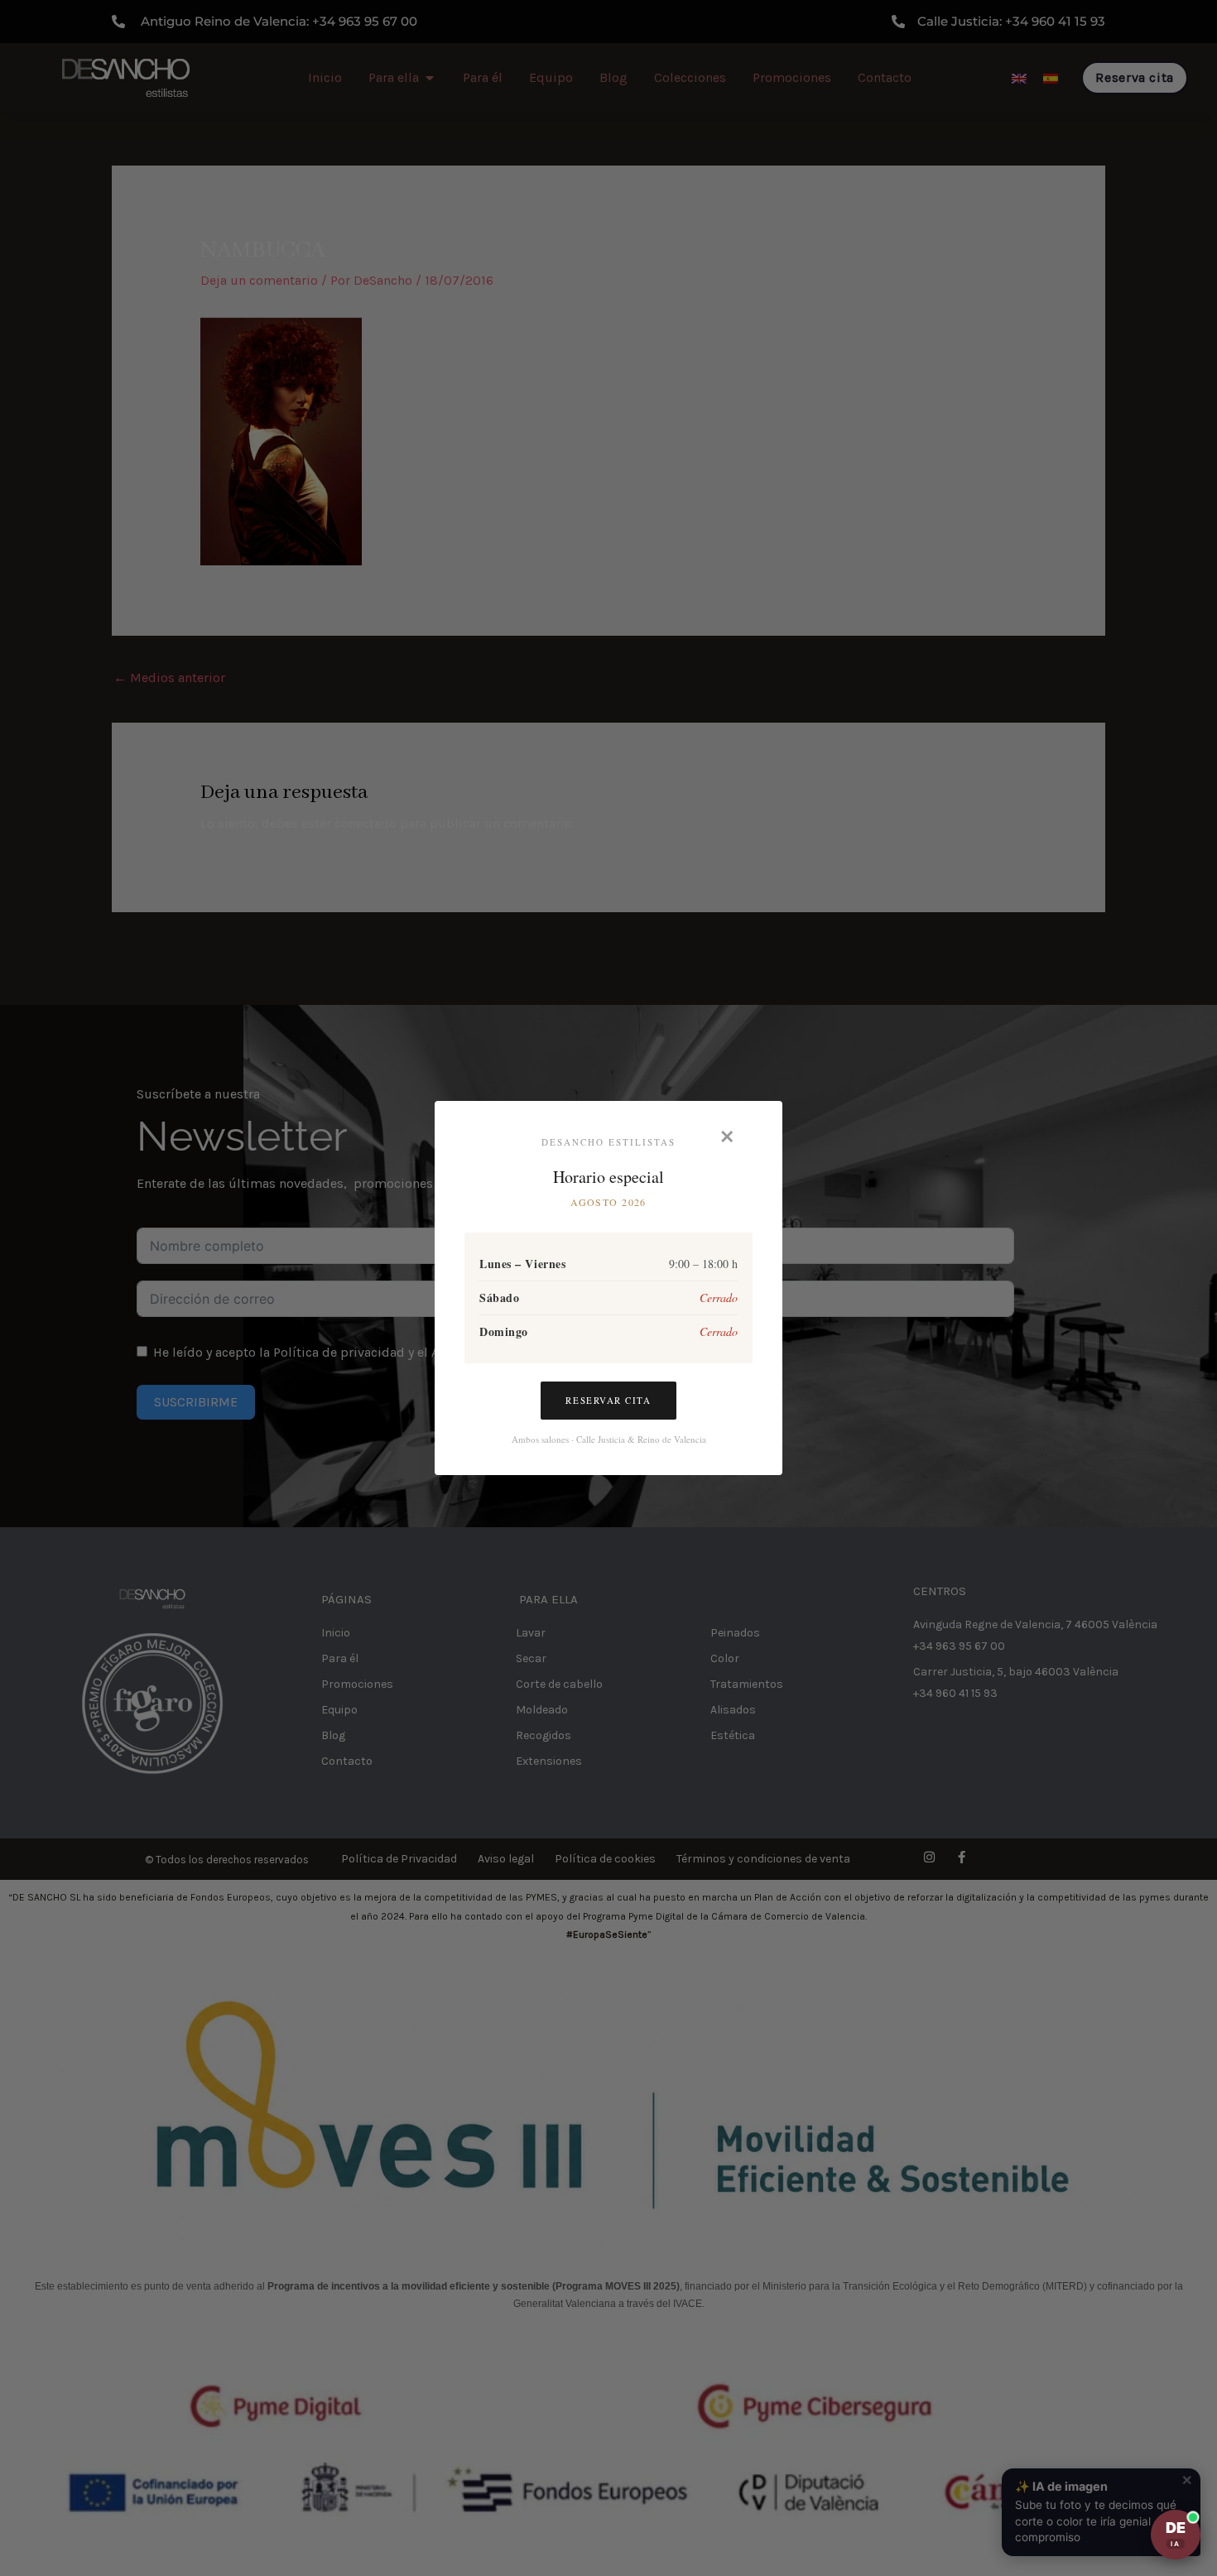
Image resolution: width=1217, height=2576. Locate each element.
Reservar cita (608, 1400)
